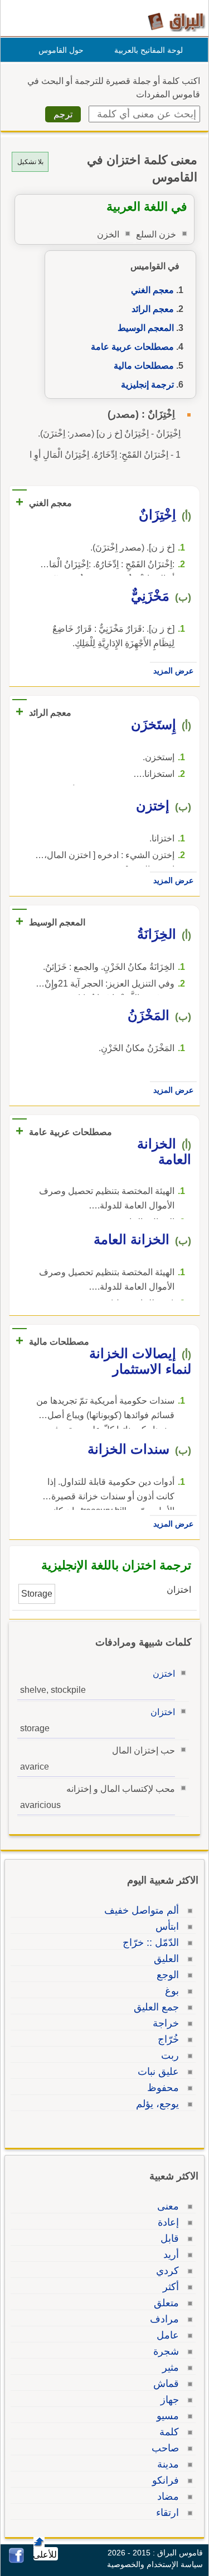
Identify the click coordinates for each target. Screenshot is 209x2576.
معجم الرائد (153, 309)
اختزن (164, 1674)
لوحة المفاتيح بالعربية (149, 50)
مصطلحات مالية (144, 366)
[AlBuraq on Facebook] (16, 2560)
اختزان (163, 1712)
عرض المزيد (173, 671)
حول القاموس (61, 50)
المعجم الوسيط (146, 328)
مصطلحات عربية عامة (132, 347)
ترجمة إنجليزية (147, 385)
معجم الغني (152, 290)
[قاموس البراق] (176, 21)
